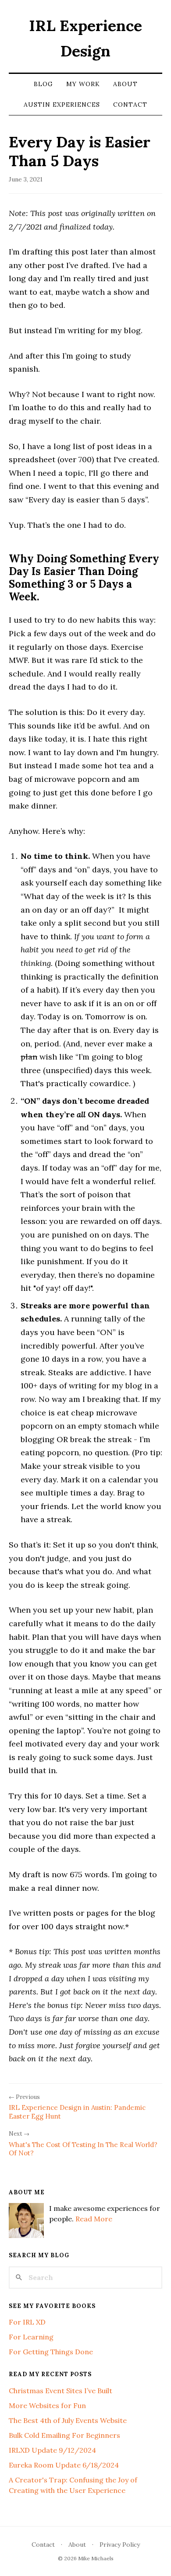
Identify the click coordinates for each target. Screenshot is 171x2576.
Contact (130, 105)
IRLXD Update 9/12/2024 (52, 2450)
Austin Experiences (62, 105)
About (125, 84)
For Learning (31, 2337)
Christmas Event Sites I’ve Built (61, 2391)
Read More (94, 2219)
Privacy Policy (120, 2545)
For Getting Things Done (51, 2352)
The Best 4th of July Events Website (68, 2420)
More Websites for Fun (47, 2405)
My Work (83, 84)
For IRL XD (27, 2322)
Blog (43, 84)
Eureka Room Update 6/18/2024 (64, 2465)
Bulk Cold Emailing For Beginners (64, 2435)
